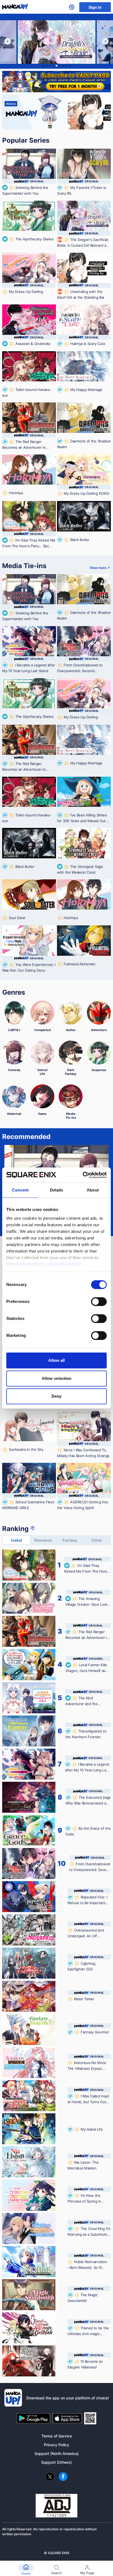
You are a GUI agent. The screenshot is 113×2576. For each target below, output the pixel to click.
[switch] (99, 1302)
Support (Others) (56, 2462)
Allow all (57, 1360)
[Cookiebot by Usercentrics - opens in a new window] (83, 1175)
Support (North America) (57, 2453)
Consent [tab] (20, 1190)
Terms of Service (57, 2436)
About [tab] (93, 1190)
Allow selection (57, 1378)
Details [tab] (57, 1190)
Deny (56, 1396)
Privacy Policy (56, 2445)
